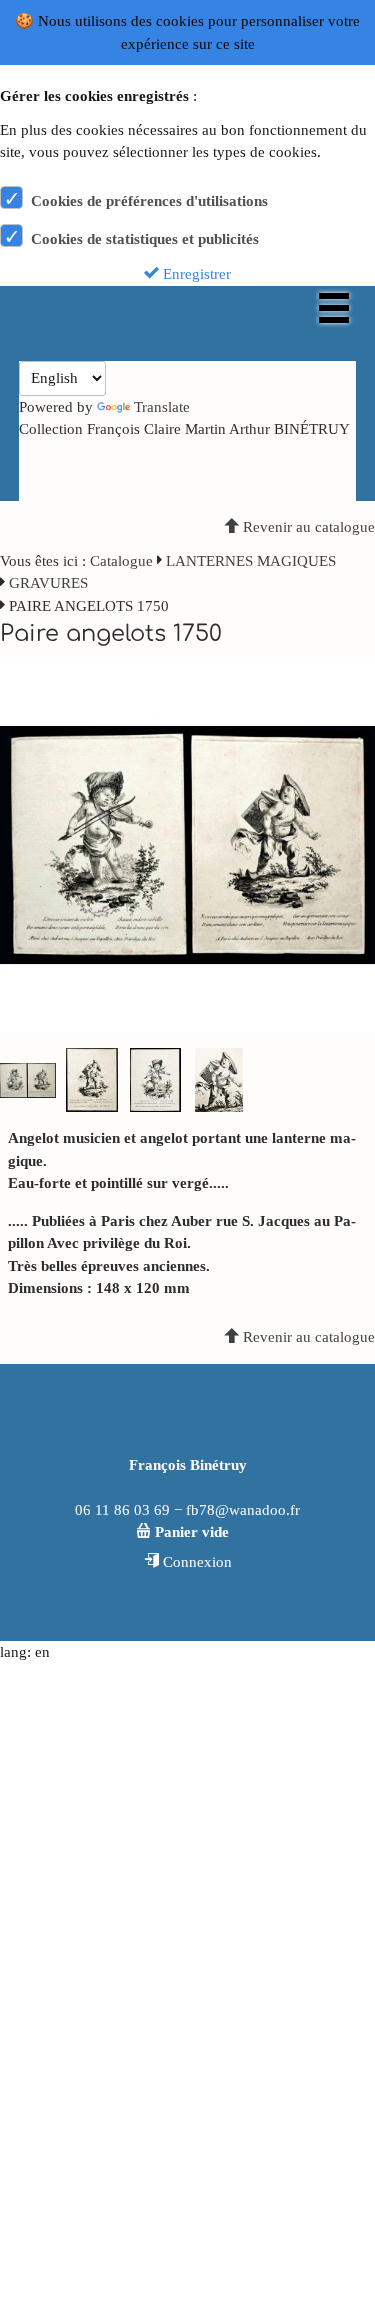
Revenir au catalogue (307, 527)
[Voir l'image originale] (187, 844)
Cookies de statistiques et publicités (145, 239)
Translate (162, 407)
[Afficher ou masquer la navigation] (334, 308)
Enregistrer (195, 274)
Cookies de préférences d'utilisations (149, 201)
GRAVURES (48, 583)
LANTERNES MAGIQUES (251, 561)
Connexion (195, 1562)
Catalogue (121, 561)
